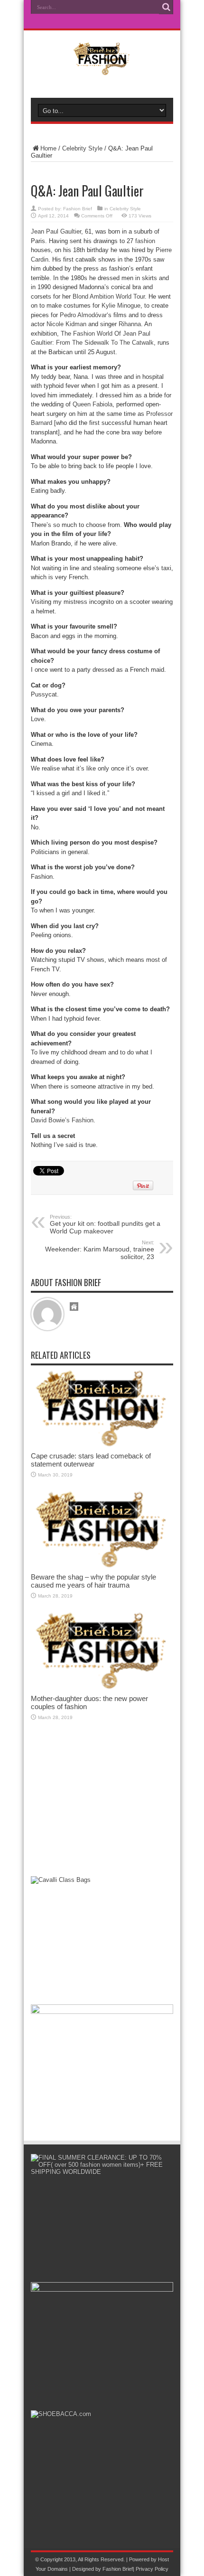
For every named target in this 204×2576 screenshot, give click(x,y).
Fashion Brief (78, 209)
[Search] (166, 7)
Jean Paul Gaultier (56, 231)
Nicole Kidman (65, 324)
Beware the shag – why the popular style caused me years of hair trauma (93, 1581)
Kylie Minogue (121, 306)
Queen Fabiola (93, 404)
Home (48, 148)
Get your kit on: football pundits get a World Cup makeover (105, 1224)
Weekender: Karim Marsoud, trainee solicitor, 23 (100, 1250)
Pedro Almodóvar (83, 315)
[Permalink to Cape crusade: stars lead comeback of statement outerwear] (102, 1445)
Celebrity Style (82, 148)
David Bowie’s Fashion (62, 1120)
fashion (145, 241)
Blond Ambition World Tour (109, 296)
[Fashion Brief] (102, 68)
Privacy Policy (152, 2569)
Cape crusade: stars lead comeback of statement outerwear (91, 1460)
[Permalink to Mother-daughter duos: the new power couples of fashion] (102, 1688)
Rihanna (130, 324)
